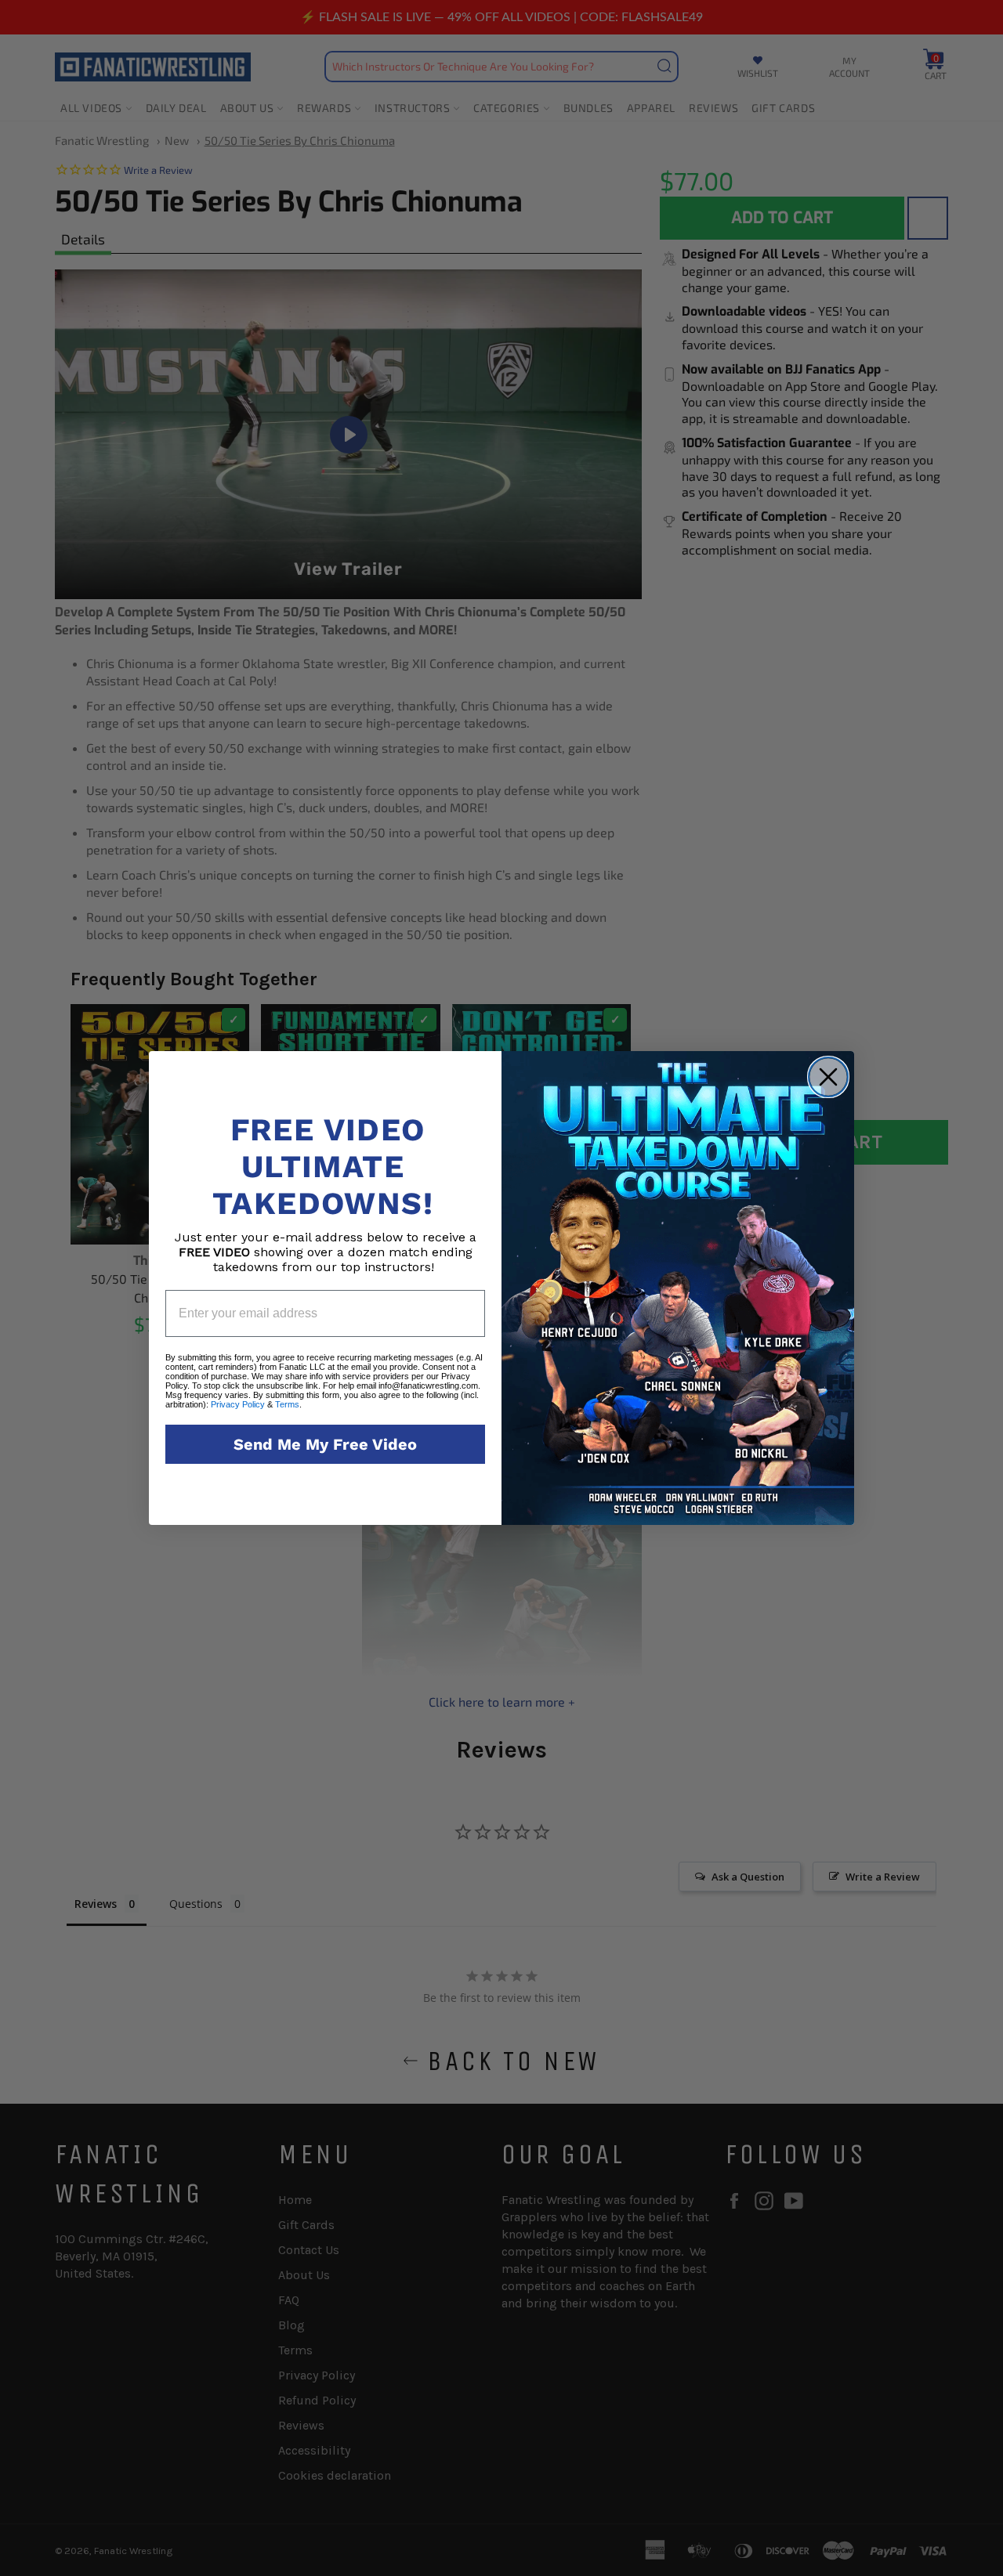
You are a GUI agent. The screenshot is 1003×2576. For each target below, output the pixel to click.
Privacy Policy (238, 1404)
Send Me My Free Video (325, 1444)
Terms (287, 1404)
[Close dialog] (828, 1077)
